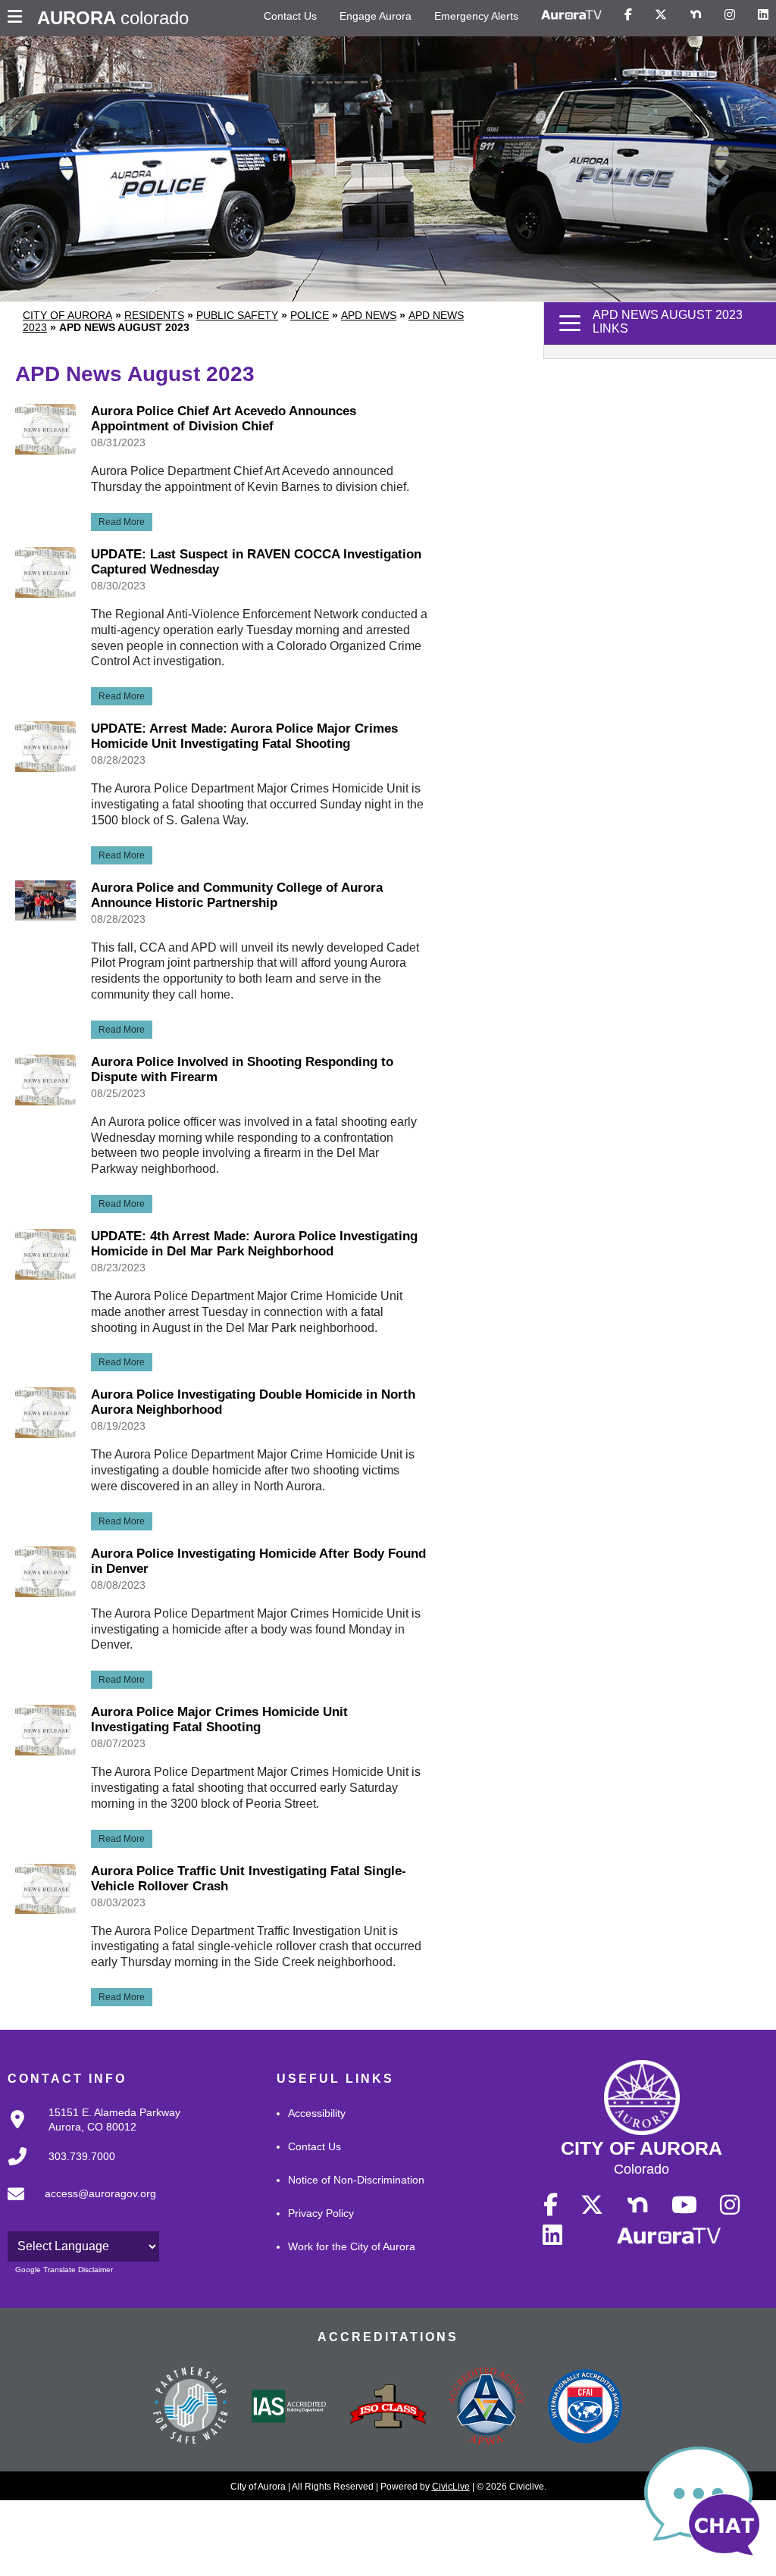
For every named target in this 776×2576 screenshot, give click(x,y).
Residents (154, 315)
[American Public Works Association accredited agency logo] (487, 2408)
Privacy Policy (321, 2213)
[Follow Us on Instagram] (730, 15)
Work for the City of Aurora (352, 2246)
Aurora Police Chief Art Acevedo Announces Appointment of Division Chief (224, 419)
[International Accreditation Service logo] (289, 2408)
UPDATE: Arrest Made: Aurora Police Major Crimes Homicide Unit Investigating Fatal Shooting (244, 736)
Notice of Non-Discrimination (356, 2180)
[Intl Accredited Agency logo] (585, 2408)
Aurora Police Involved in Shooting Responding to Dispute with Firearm (242, 1069)
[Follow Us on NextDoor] (696, 15)
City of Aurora (67, 315)
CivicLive (451, 2487)
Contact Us (290, 16)
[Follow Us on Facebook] (628, 15)
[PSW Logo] (191, 2408)
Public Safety (237, 315)
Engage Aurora (375, 16)
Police (310, 315)
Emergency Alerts (476, 16)
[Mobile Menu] (19, 18)
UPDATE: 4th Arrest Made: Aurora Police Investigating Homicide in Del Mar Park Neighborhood (254, 1244)
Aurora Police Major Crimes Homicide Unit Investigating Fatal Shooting (219, 1719)
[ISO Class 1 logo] (388, 2408)
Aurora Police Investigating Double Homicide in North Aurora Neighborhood (253, 1402)
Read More (118, 520)
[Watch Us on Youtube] (684, 2206)
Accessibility (317, 2113)
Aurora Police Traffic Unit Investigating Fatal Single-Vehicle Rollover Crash (249, 1879)
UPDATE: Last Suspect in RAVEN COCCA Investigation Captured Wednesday (256, 562)
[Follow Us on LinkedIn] (763, 15)
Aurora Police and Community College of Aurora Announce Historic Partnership (237, 895)
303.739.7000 (82, 2156)
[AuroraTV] (571, 15)
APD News (369, 315)
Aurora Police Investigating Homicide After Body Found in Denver (258, 1561)
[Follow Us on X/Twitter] (661, 15)
